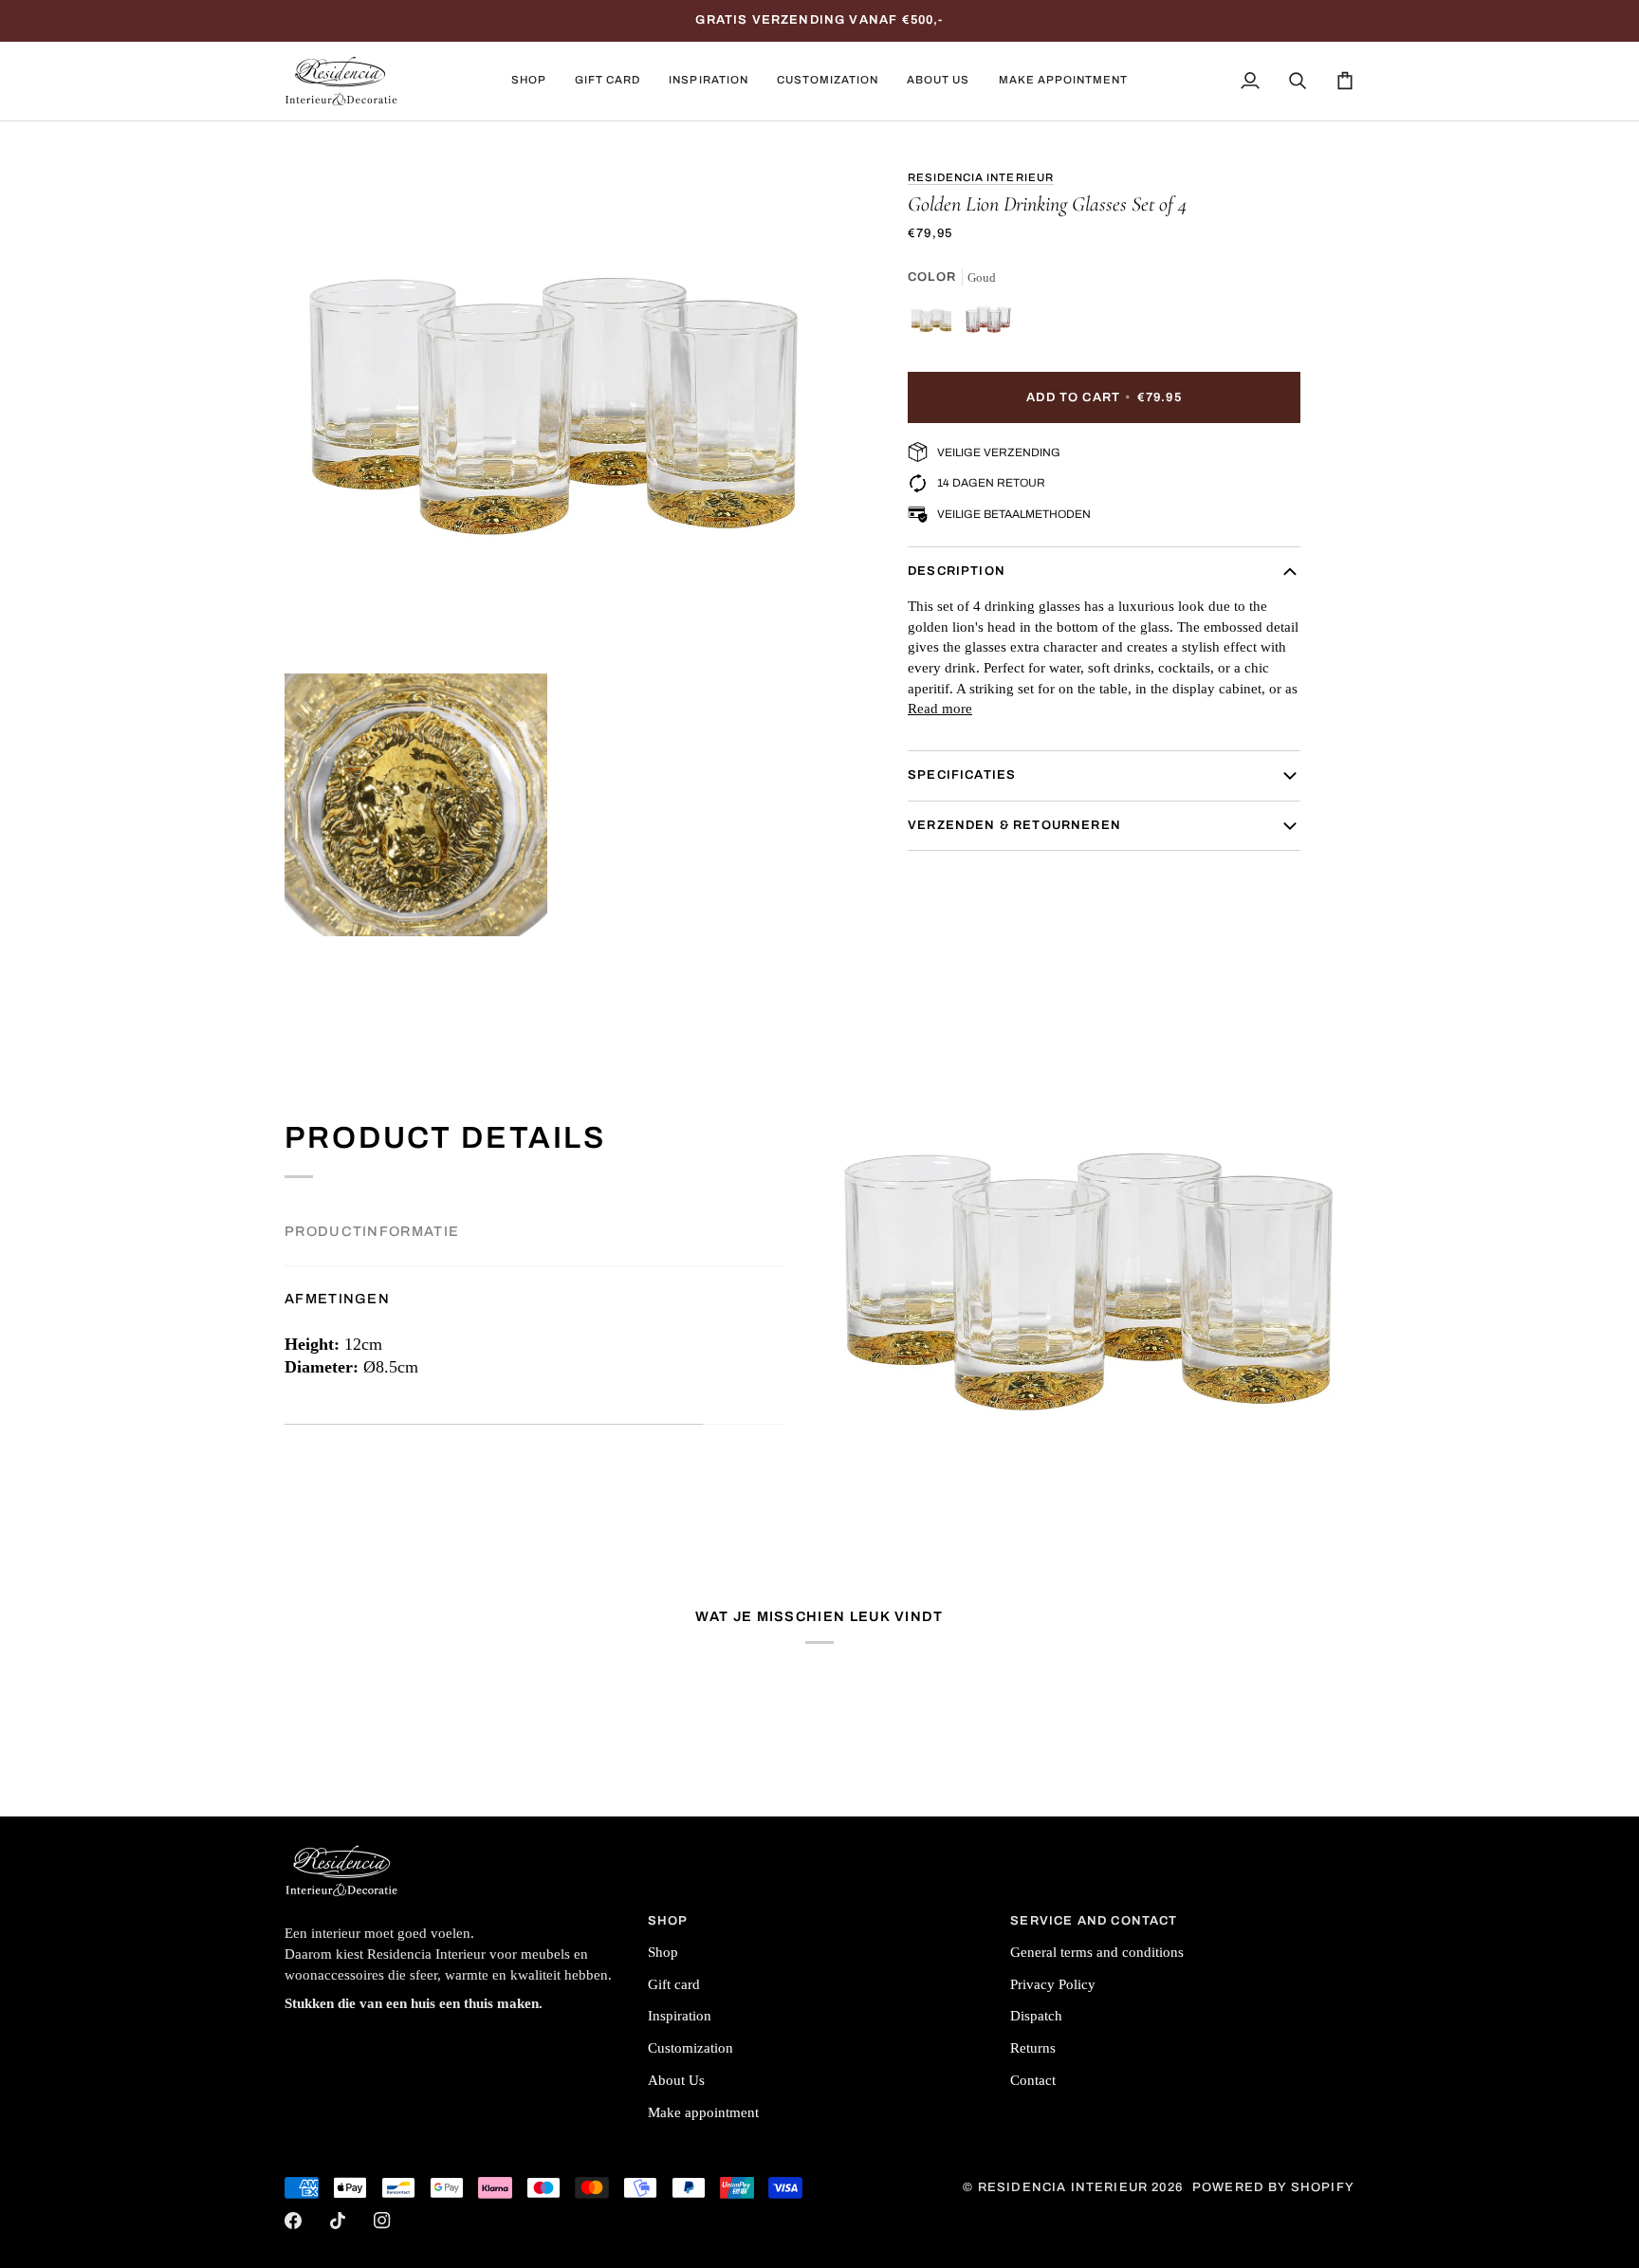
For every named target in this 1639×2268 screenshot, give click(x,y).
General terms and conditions (1097, 1952)
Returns (1033, 2048)
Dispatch (1036, 2016)
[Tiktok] (338, 2221)
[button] (529, 81)
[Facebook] (293, 2221)
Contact (1033, 2080)
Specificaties (962, 775)
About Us (676, 2080)
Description (957, 571)
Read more (940, 710)
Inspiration (680, 2016)
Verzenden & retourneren (1014, 825)
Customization (691, 2048)
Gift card (674, 1984)
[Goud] (936, 324)
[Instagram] (382, 2221)
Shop (663, 1952)
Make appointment (703, 2112)
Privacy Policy (1053, 1984)
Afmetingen (337, 1299)
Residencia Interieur (981, 177)
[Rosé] (988, 324)
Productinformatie (372, 1231)
